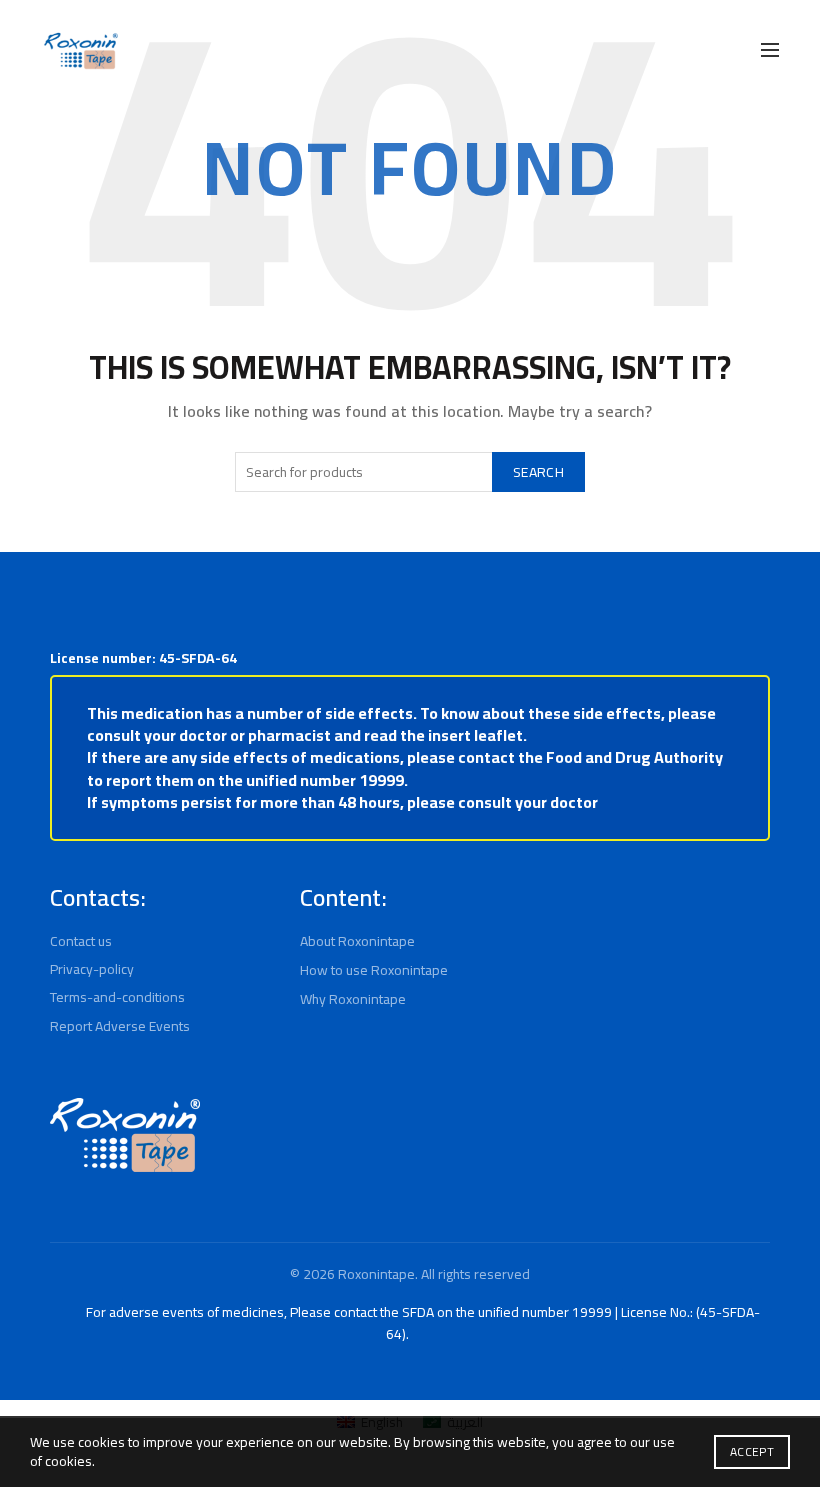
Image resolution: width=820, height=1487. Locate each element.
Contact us (81, 941)
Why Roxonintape (353, 999)
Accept (752, 1451)
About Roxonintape (357, 941)
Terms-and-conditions (117, 997)
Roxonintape (376, 1274)
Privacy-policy (92, 969)
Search (538, 472)
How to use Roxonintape (374, 970)
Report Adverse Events (120, 1026)
